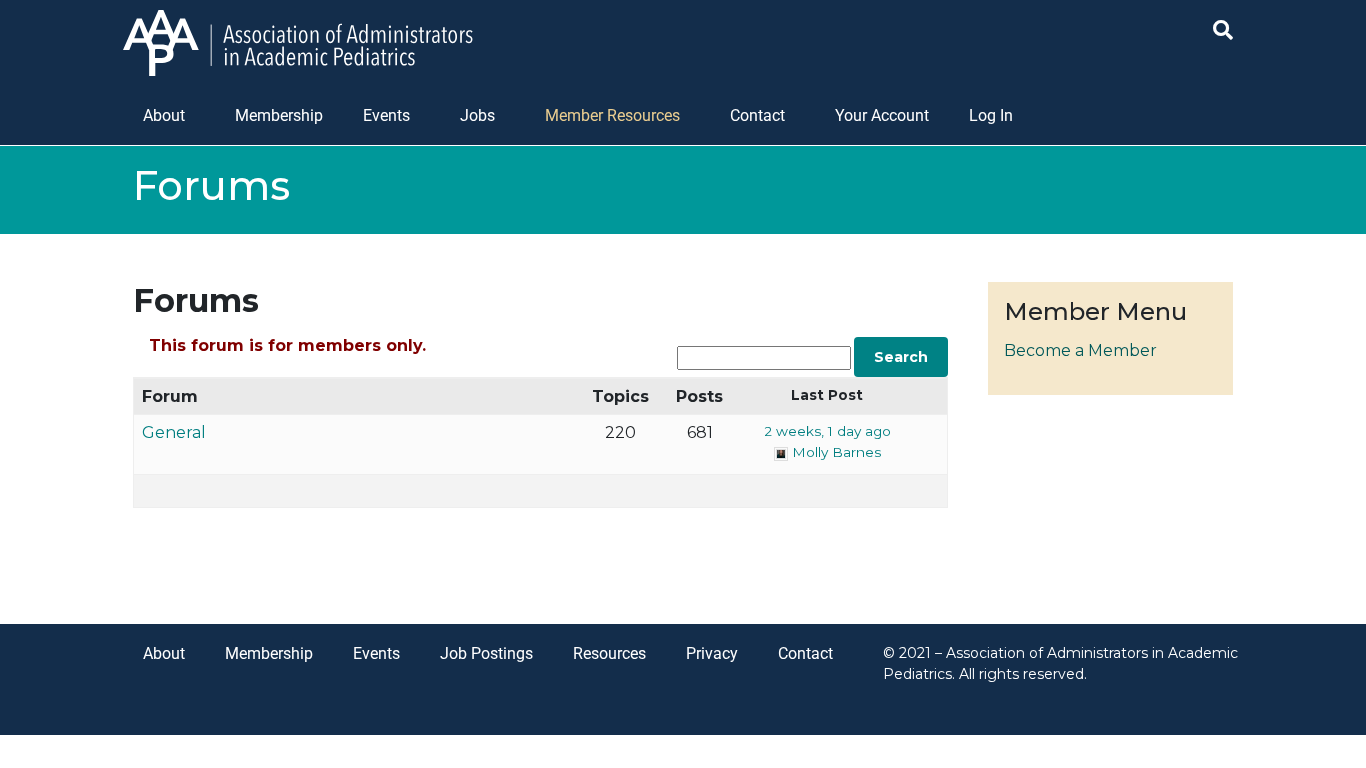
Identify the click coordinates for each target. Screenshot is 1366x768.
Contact (757, 115)
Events (386, 115)
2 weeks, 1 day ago (827, 431)
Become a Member (1080, 350)
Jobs (477, 115)
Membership (279, 115)
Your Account (882, 115)
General (174, 432)
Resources (609, 653)
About (164, 115)
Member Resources (612, 115)
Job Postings (486, 653)
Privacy (712, 653)
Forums (196, 300)
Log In (991, 115)
